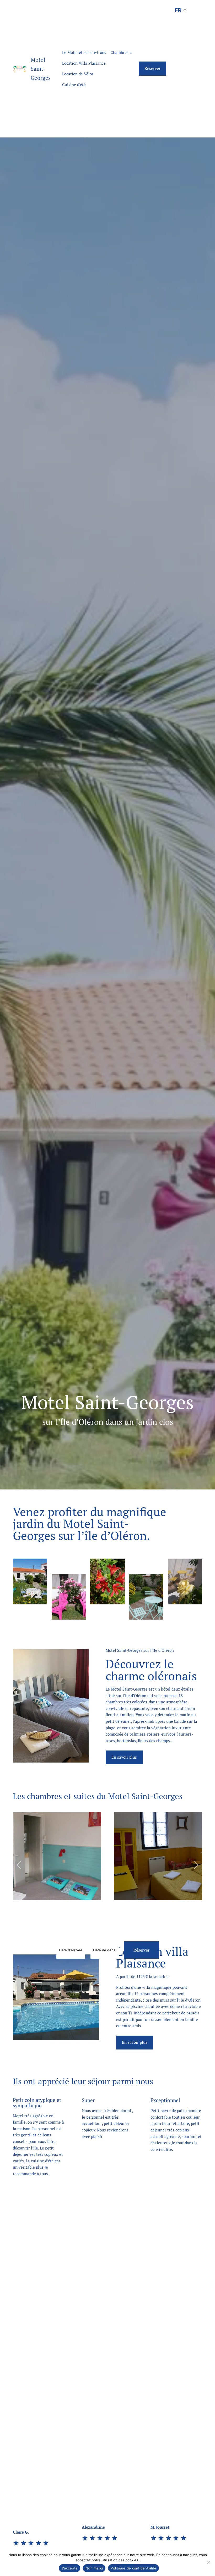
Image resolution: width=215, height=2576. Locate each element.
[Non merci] (208, 2562)
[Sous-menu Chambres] (131, 52)
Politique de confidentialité (133, 2568)
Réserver (152, 68)
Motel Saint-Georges (41, 69)
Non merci (94, 2568)
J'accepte (69, 2568)
